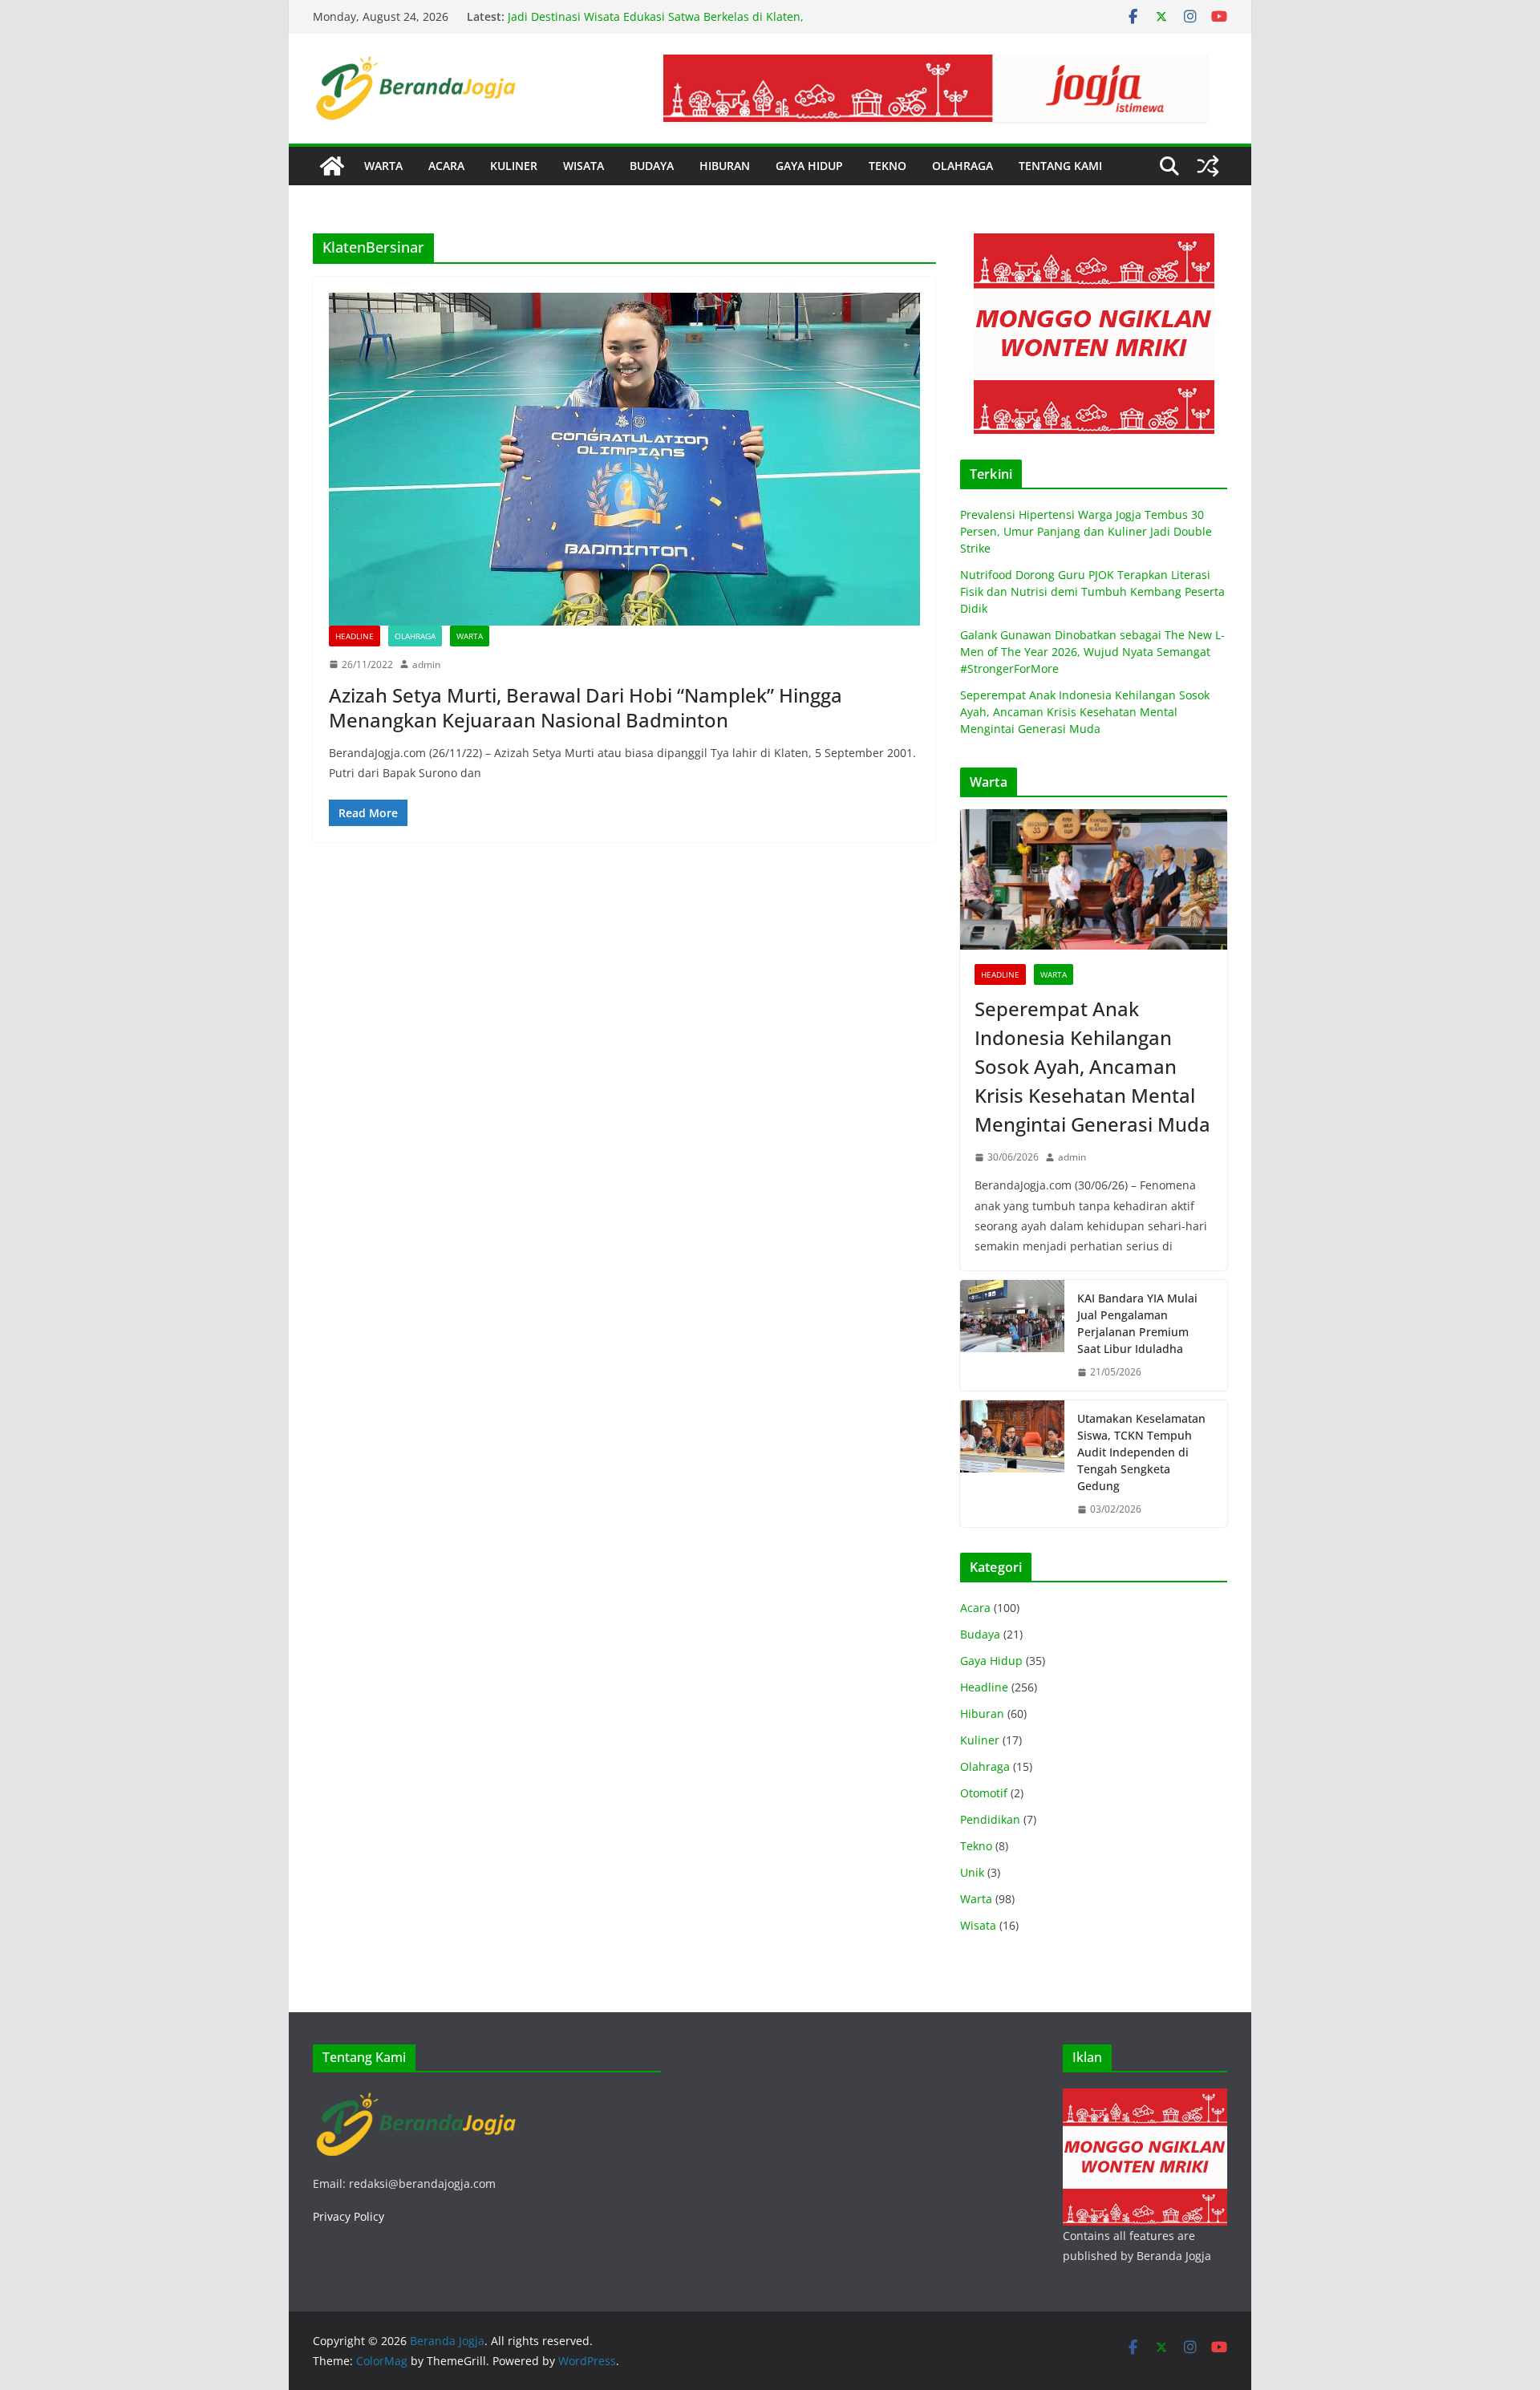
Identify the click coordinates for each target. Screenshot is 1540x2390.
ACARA (446, 166)
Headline (355, 636)
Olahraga (415, 636)
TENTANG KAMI (1060, 166)
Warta (470, 636)
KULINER (514, 166)
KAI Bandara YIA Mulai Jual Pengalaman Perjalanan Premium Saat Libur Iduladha (1137, 1323)
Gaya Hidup (991, 1661)
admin (426, 664)
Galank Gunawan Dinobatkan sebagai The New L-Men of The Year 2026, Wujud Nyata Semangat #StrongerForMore (1092, 652)
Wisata (978, 1925)
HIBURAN (725, 166)
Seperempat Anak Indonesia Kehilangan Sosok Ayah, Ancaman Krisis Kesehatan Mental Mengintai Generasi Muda (1085, 712)
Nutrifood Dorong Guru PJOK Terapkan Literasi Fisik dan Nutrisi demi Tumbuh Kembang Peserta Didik (1092, 591)
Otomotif (984, 1793)
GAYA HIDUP (809, 166)
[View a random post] (1208, 166)
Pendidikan (990, 1819)
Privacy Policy (349, 2216)
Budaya (980, 1634)
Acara (975, 1608)
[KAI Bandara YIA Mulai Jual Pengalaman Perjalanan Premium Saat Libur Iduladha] (1012, 1335)
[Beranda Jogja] (332, 166)
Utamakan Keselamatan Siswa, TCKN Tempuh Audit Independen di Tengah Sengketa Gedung (1141, 1452)
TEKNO (888, 166)
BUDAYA (652, 166)
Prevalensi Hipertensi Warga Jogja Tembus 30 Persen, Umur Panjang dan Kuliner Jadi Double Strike (1086, 531)
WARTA (383, 166)
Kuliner (980, 1740)
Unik (972, 1872)
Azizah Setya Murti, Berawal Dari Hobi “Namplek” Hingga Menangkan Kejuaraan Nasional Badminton (586, 707)
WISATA (584, 166)
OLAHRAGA (962, 166)
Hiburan (982, 1714)
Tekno (976, 1846)
